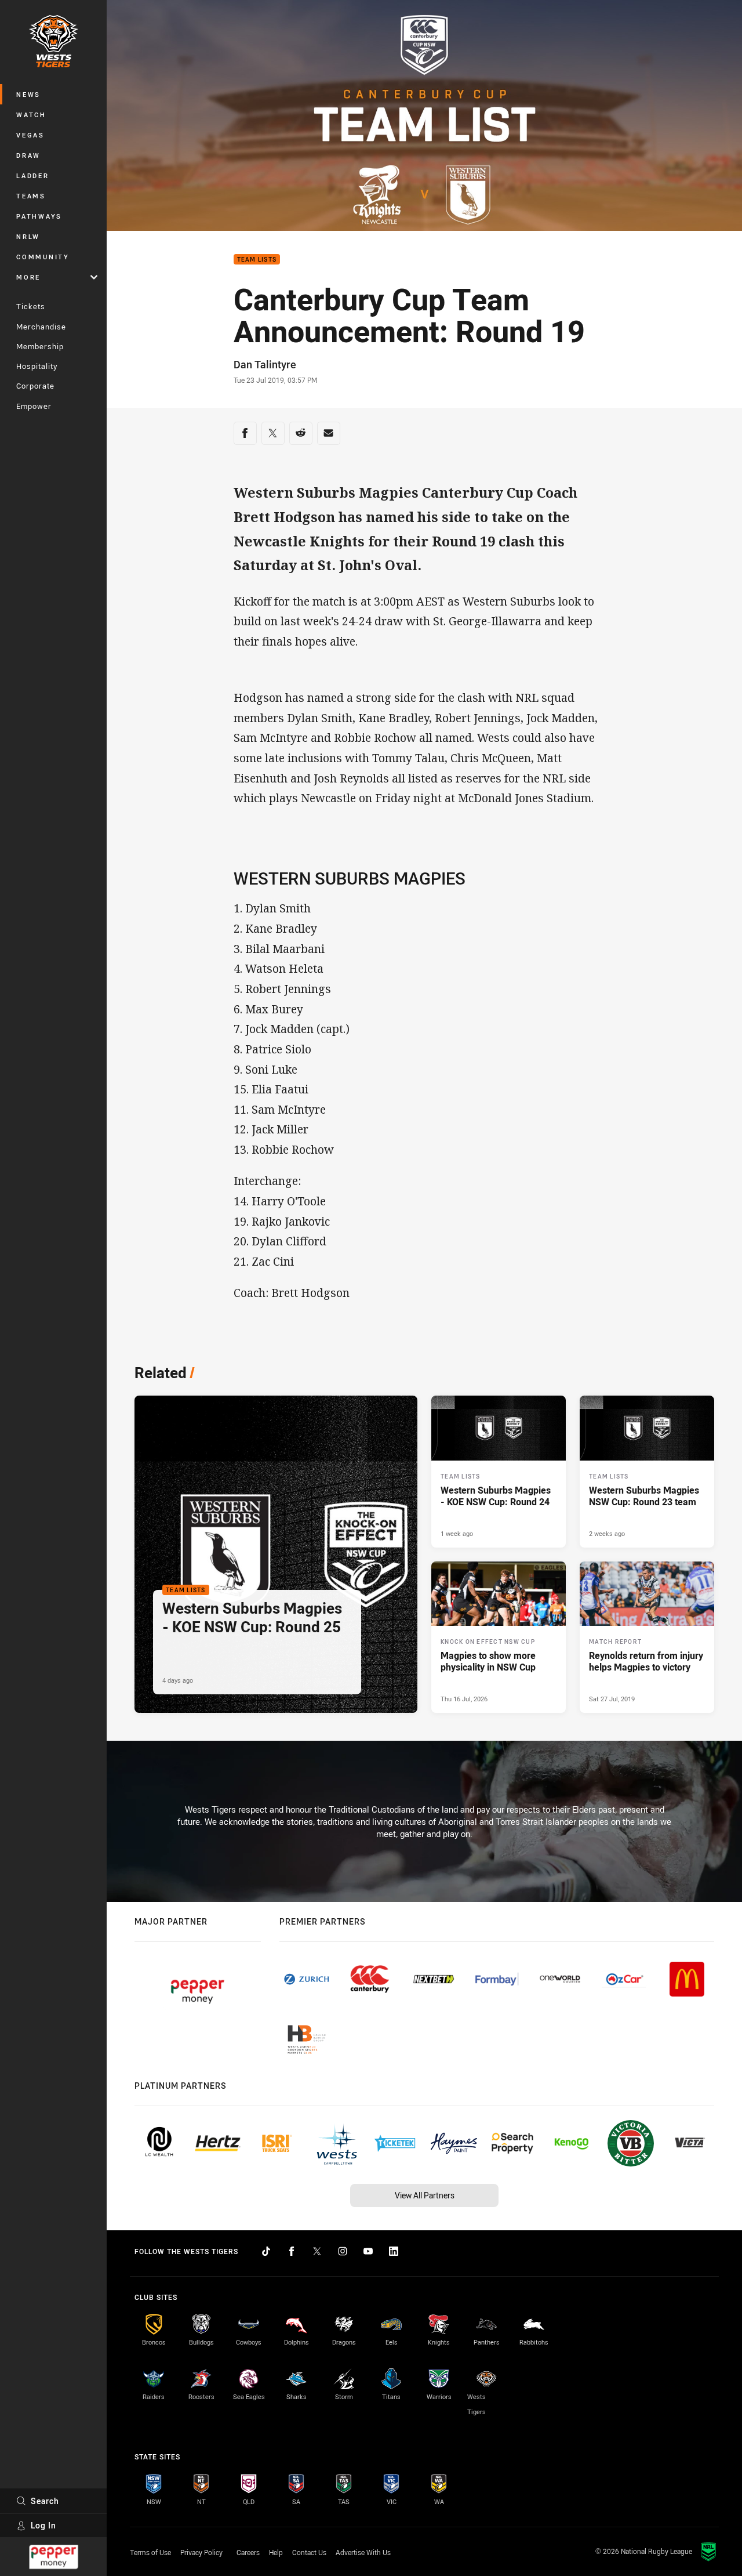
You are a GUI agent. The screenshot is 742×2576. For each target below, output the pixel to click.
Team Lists (257, 260)
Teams (31, 196)
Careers (248, 2552)
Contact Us (309, 2552)
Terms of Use (150, 2552)
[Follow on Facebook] (292, 2251)
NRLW (28, 236)
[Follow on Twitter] (317, 2251)
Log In (43, 2525)
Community (43, 257)
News (28, 94)
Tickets (31, 306)
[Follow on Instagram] (343, 2251)
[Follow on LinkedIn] (394, 2251)
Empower (34, 406)
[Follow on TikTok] (266, 2251)
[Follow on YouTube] (368, 2251)
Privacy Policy (201, 2552)
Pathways (39, 216)
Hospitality (37, 366)
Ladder (33, 175)
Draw (28, 155)
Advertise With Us (363, 2552)
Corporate (35, 386)
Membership (40, 346)
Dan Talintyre (265, 364)
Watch (31, 115)
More (28, 277)
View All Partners (425, 2195)
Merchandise (41, 327)
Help (276, 2552)
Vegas (30, 135)
